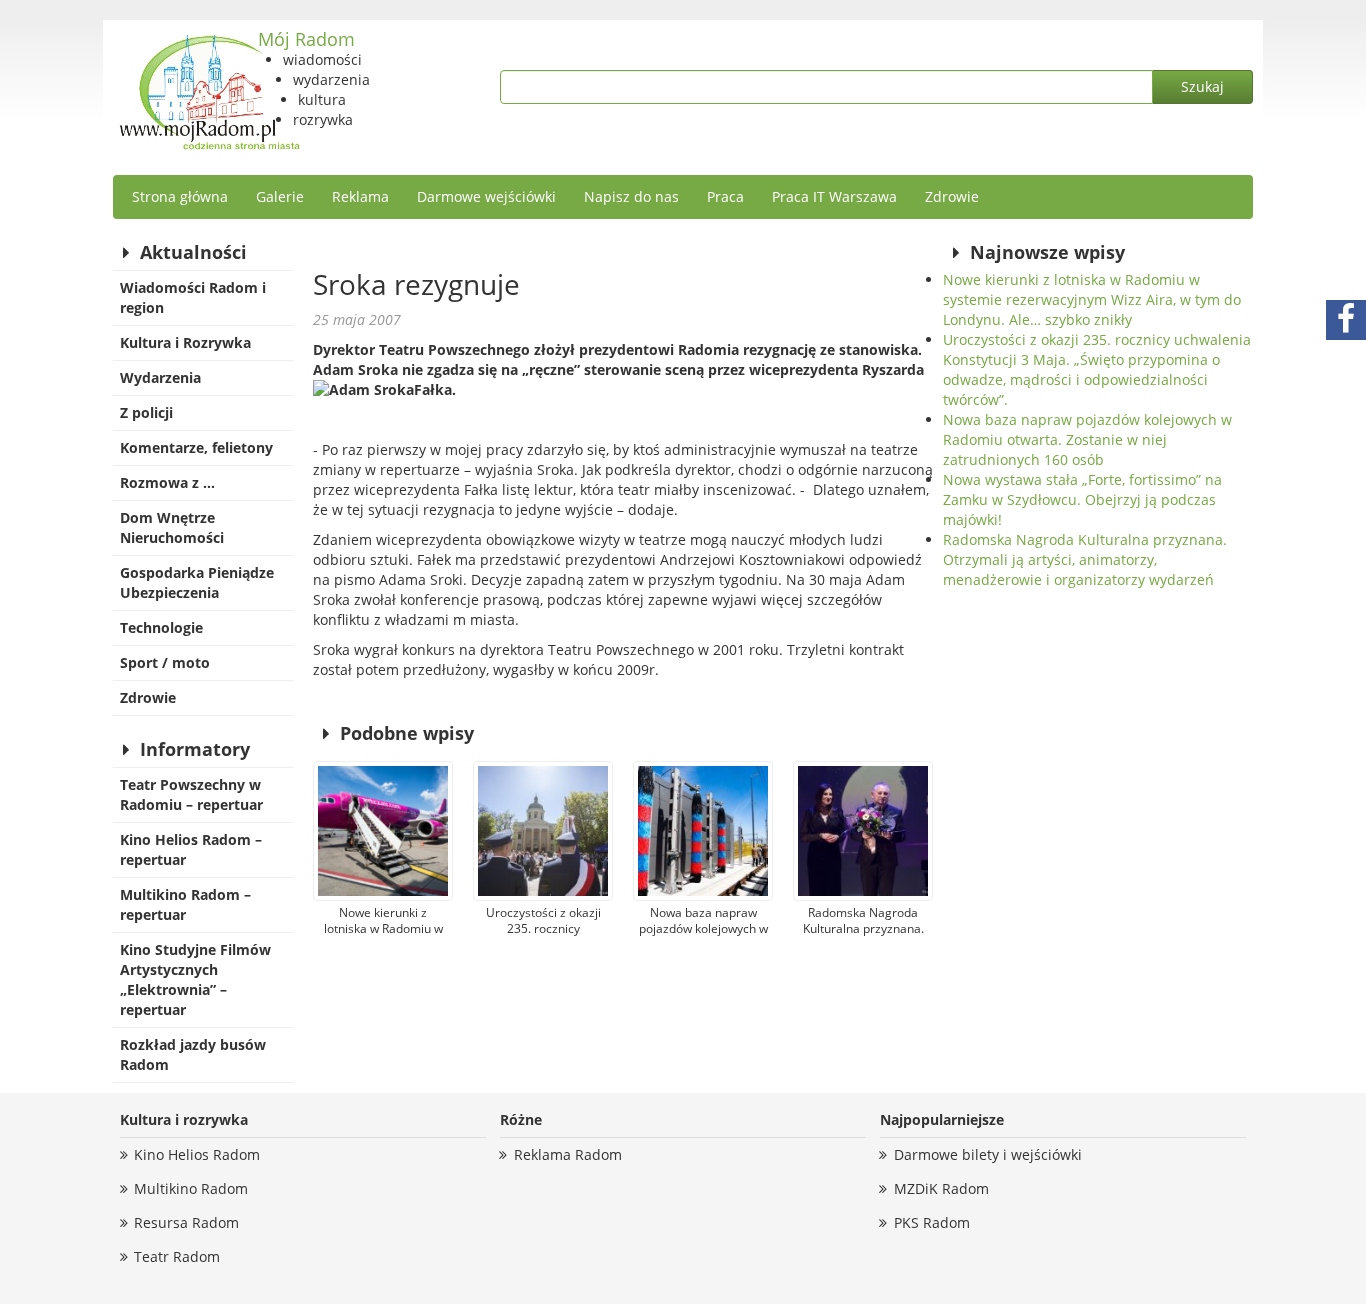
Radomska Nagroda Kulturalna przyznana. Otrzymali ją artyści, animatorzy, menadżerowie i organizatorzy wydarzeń (1085, 559)
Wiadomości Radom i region (193, 297)
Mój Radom (306, 39)
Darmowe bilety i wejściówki (988, 1154)
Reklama (360, 196)
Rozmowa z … (167, 482)
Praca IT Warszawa (834, 196)
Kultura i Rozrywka (185, 342)
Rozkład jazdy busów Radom (193, 1054)
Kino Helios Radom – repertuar (191, 849)
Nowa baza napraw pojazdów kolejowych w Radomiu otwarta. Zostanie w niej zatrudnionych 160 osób (1087, 439)
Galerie (280, 196)
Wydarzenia (160, 377)
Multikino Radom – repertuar (185, 904)
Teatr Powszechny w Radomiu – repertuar (191, 794)
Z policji (146, 412)
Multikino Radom (191, 1188)
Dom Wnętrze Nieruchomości (172, 527)
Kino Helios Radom (197, 1154)
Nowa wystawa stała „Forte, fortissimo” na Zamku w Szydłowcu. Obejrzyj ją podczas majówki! (1082, 499)
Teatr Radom (177, 1256)
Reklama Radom (568, 1154)
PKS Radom (932, 1222)
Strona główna (180, 196)
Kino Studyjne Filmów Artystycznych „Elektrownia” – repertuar (195, 979)
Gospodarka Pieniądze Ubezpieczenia (197, 582)
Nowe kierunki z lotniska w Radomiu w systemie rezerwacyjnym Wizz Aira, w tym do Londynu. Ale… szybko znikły (1092, 299)
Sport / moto (165, 662)
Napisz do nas (631, 196)
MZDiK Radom (941, 1188)
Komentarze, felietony (196, 447)
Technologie (161, 627)
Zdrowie (952, 196)
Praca (725, 196)
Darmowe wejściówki (486, 196)
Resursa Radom (186, 1222)
